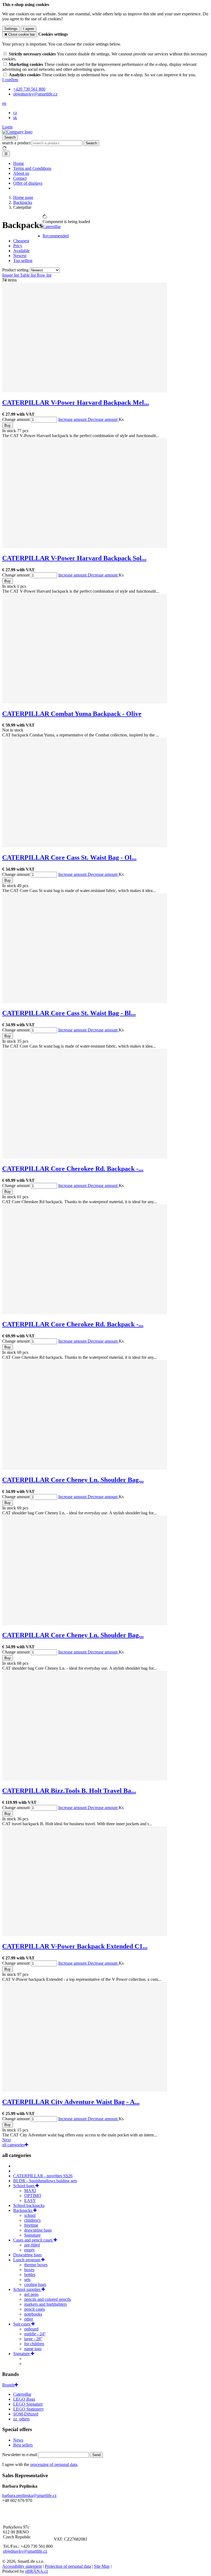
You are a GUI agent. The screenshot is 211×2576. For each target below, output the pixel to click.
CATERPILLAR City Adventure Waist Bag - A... (71, 2102)
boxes (29, 2270)
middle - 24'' (35, 2334)
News (18, 2440)
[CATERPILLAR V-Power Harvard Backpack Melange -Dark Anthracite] (85, 391)
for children (34, 2344)
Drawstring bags (27, 2255)
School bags (24, 2186)
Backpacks (23, 2210)
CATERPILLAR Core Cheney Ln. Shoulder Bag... (73, 1480)
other (29, 2319)
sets (27, 2280)
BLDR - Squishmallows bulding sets (45, 2181)
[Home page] (17, 132)
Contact (20, 178)
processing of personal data (54, 2464)
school (30, 2215)
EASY (30, 2200)
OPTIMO (33, 2196)
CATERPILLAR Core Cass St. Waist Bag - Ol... (69, 857)
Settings (11, 29)
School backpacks (29, 2205)
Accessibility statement (22, 2566)
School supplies (27, 2289)
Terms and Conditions (32, 168)
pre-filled (32, 2245)
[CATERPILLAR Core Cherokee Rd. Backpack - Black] (85, 1313)
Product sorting (16, 270)
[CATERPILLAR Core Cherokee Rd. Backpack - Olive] (85, 1157)
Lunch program (27, 2260)
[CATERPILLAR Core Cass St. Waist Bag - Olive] (85, 846)
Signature (32, 2235)
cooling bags (35, 2284)
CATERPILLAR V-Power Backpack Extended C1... (75, 1946)
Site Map (102, 2566)
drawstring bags (38, 2230)
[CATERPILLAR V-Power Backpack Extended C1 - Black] (85, 1935)
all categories (13, 2145)
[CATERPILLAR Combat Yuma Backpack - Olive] (85, 702)
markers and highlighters (45, 2304)
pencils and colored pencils (48, 2299)
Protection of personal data (68, 2566)
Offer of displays (28, 183)
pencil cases (34, 2309)
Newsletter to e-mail (20, 2455)
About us (21, 173)
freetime (31, 2225)
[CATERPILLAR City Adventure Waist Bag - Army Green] (85, 2090)
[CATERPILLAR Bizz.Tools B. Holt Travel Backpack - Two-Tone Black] (85, 1779)
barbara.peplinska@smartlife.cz (29, 2495)
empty (30, 2250)
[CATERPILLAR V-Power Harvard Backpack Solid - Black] (85, 546)
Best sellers (23, 2445)
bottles (30, 2275)
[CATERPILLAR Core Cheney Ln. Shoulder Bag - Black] (85, 1624)
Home (19, 163)
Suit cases (22, 2324)
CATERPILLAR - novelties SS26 (43, 2176)
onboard (31, 2329)
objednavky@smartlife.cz (25, 2551)
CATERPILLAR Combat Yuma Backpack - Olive (72, 714)
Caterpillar (52, 227)
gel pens (31, 2294)
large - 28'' (33, 2339)
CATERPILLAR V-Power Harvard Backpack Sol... (74, 558)
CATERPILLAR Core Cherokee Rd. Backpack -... (73, 1169)
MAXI (30, 2191)
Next (6, 2140)
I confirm (10, 80)
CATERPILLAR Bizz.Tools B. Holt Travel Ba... (69, 1791)
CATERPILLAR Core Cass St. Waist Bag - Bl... (69, 1013)
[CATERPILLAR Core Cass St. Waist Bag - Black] (85, 1001)
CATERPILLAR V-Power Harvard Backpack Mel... (76, 403)
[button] (4, 103)
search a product (17, 143)
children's (32, 2220)
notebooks (33, 2314)
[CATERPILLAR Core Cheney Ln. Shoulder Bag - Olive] (85, 1468)
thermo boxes (36, 2265)
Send (96, 2455)
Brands (8, 2385)
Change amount (16, 419)
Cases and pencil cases (33, 2240)
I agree (29, 29)
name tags (33, 2349)
